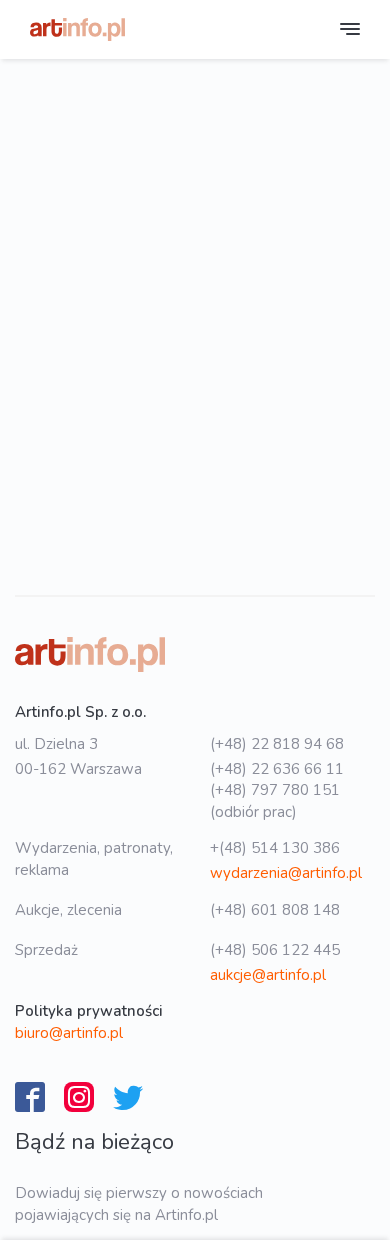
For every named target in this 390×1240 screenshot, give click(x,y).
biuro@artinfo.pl (69, 1033)
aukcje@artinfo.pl (268, 975)
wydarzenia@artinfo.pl (286, 873)
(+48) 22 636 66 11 (277, 769)
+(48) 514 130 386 (275, 848)
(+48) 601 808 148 (275, 910)
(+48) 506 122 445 (275, 950)
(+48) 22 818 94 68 (277, 744)
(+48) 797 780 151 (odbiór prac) (275, 800)
